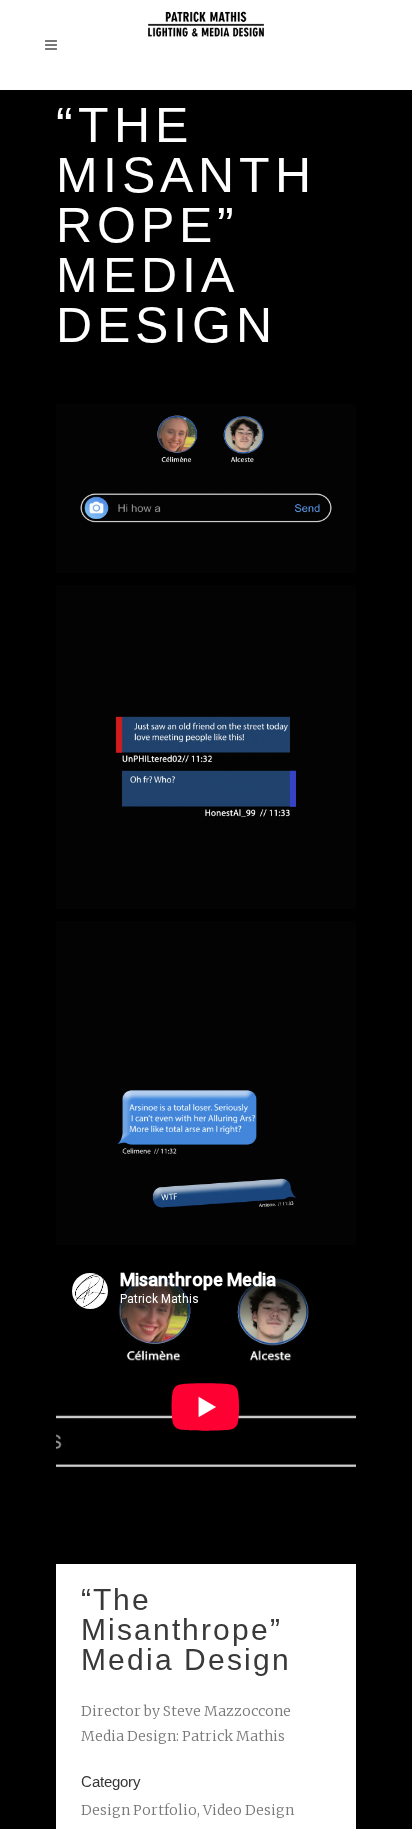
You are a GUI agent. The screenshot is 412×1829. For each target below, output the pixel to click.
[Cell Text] (206, 1083)
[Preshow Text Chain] (206, 747)
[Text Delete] (206, 488)
